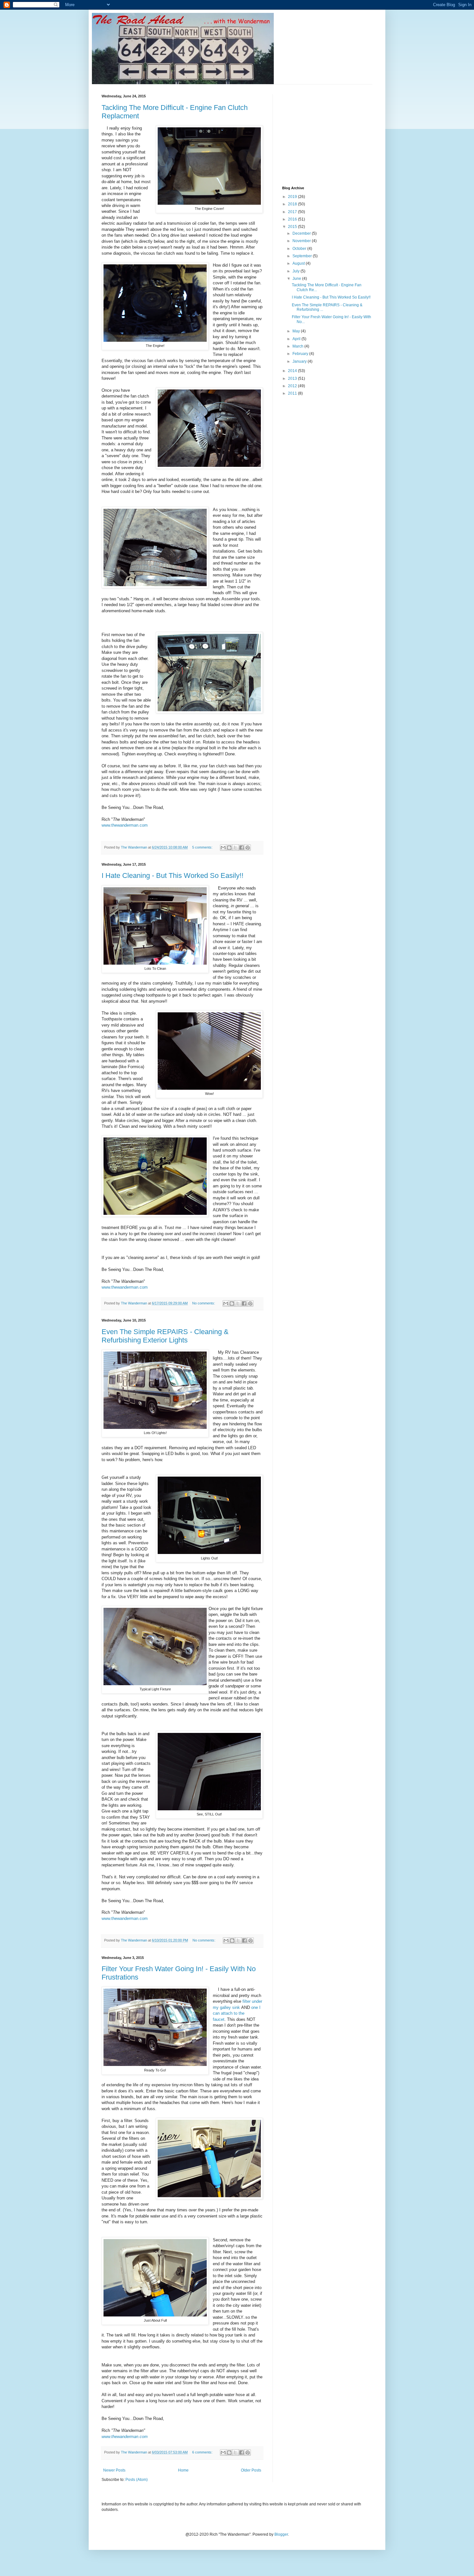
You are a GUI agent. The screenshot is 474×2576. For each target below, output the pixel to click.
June (297, 279)
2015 (293, 227)
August (299, 263)
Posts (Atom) (137, 2480)
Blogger (281, 2534)
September (303, 256)
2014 (293, 371)
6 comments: (203, 2452)
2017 (293, 212)
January (300, 361)
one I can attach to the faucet (237, 2013)
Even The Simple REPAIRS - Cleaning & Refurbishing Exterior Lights (165, 1336)
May (297, 331)
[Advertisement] (331, 134)
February (301, 354)
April (297, 339)
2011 (293, 393)
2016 (293, 219)
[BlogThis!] (229, 848)
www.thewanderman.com (125, 825)
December (302, 233)
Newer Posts (114, 2470)
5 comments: (203, 847)
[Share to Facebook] (242, 848)
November (302, 241)
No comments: (204, 1303)
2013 (293, 379)
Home (183, 2470)
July (296, 271)
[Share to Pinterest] (248, 848)
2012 (293, 386)
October (300, 249)
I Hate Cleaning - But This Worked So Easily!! (173, 875)
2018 (293, 204)
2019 (293, 197)
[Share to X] (235, 848)
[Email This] (223, 848)
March (298, 346)
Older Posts (251, 2470)
